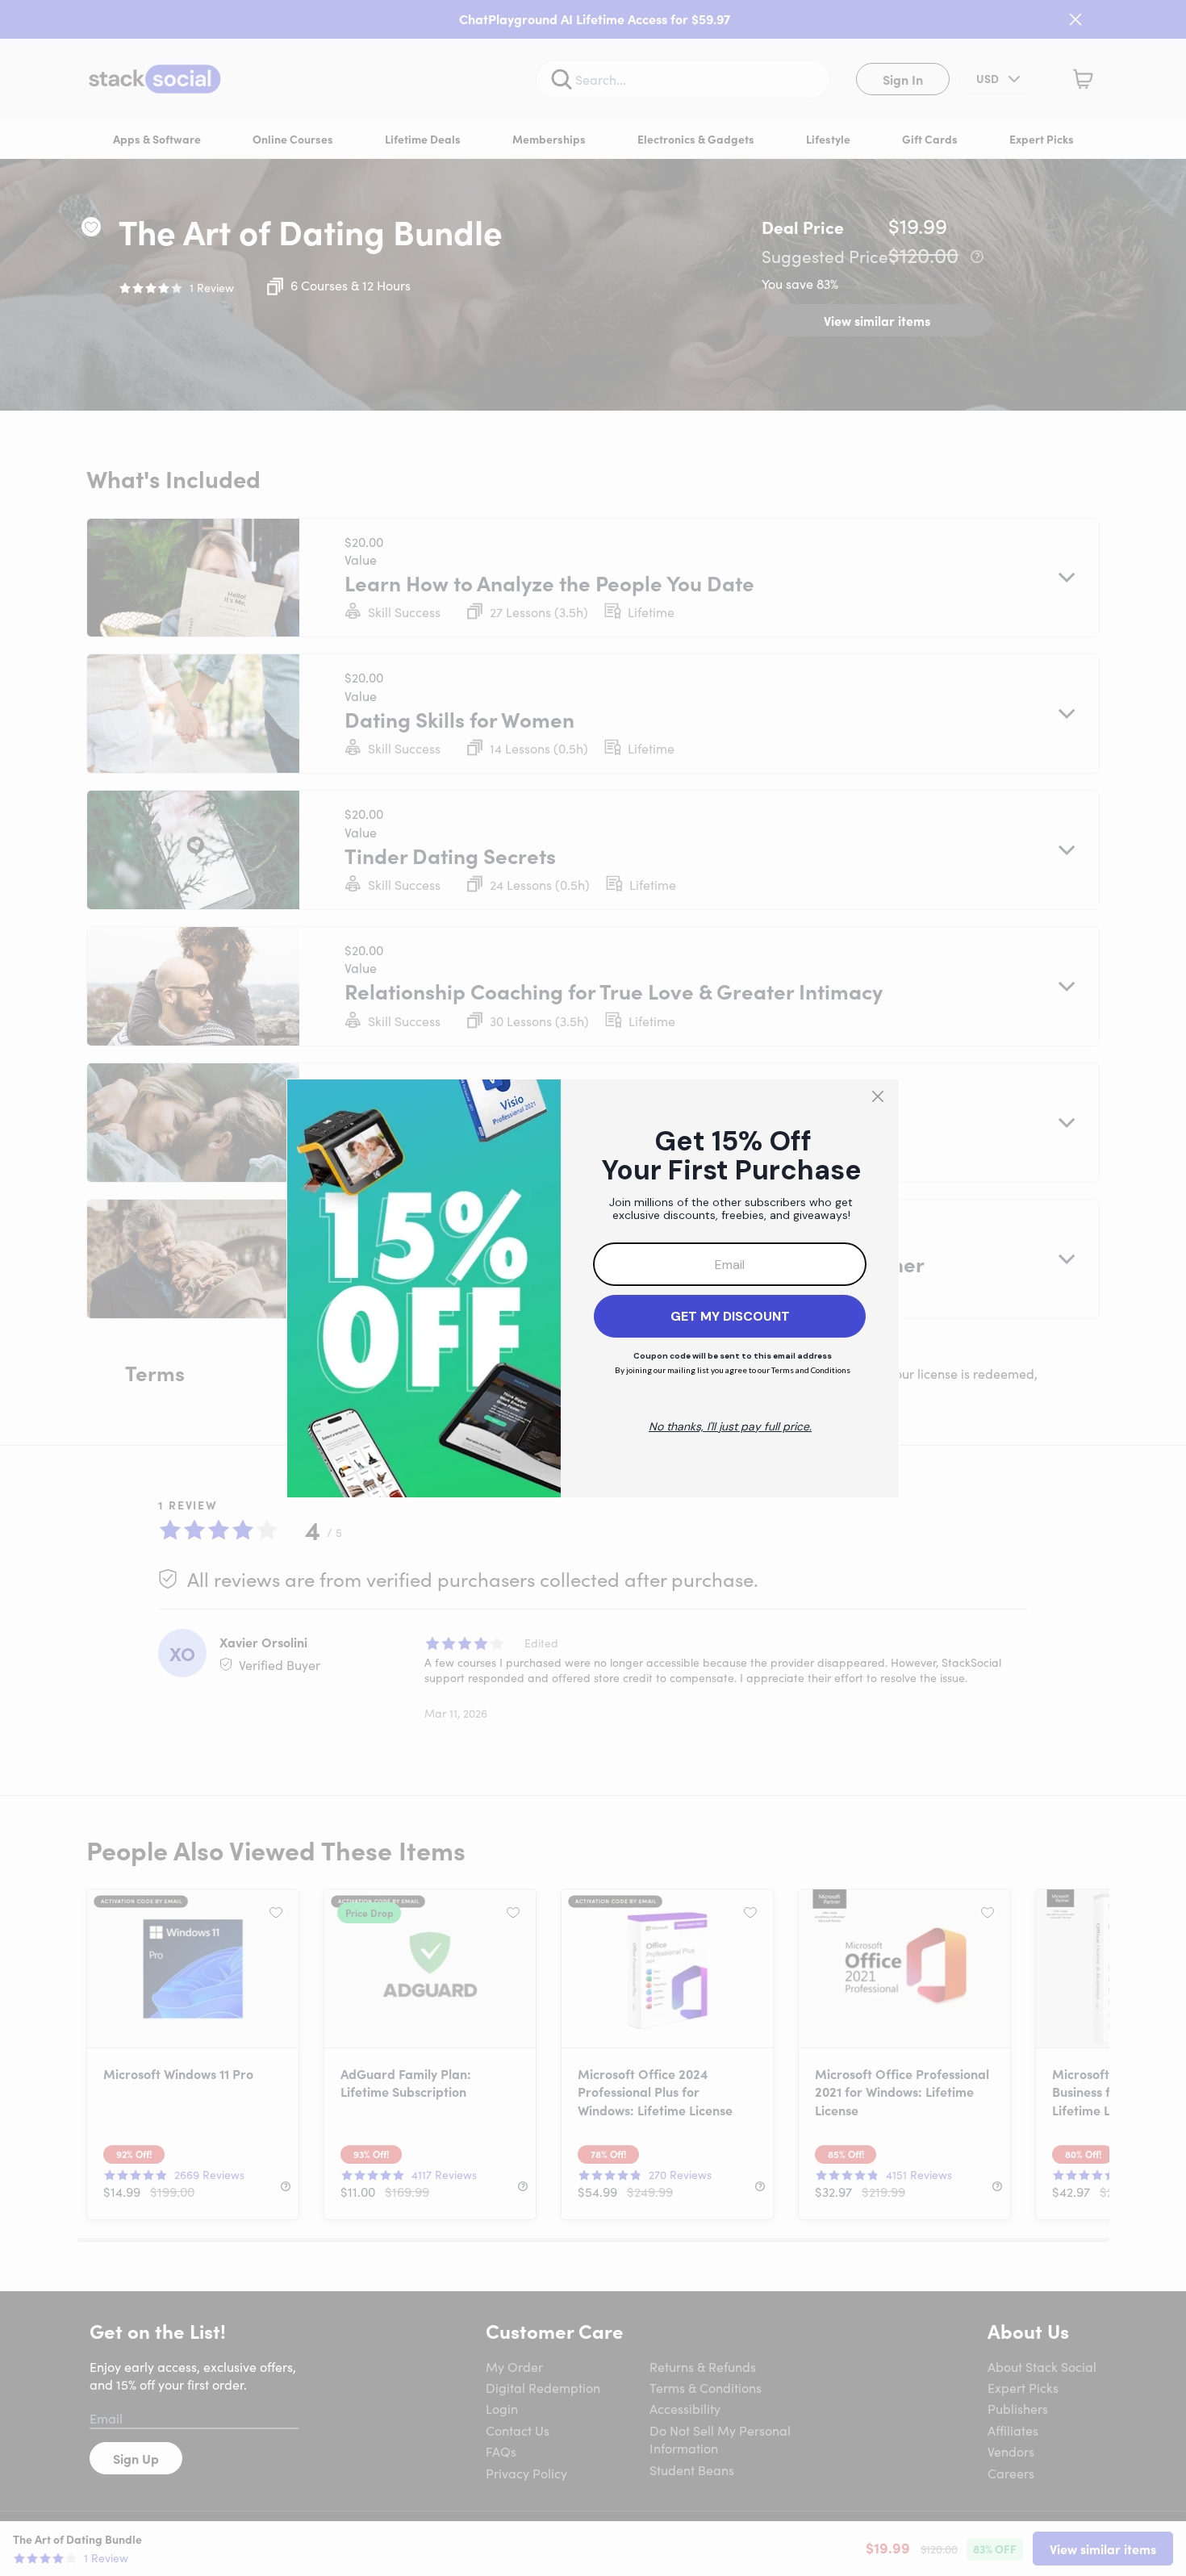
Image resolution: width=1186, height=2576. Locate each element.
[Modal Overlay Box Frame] (593, 1288)
